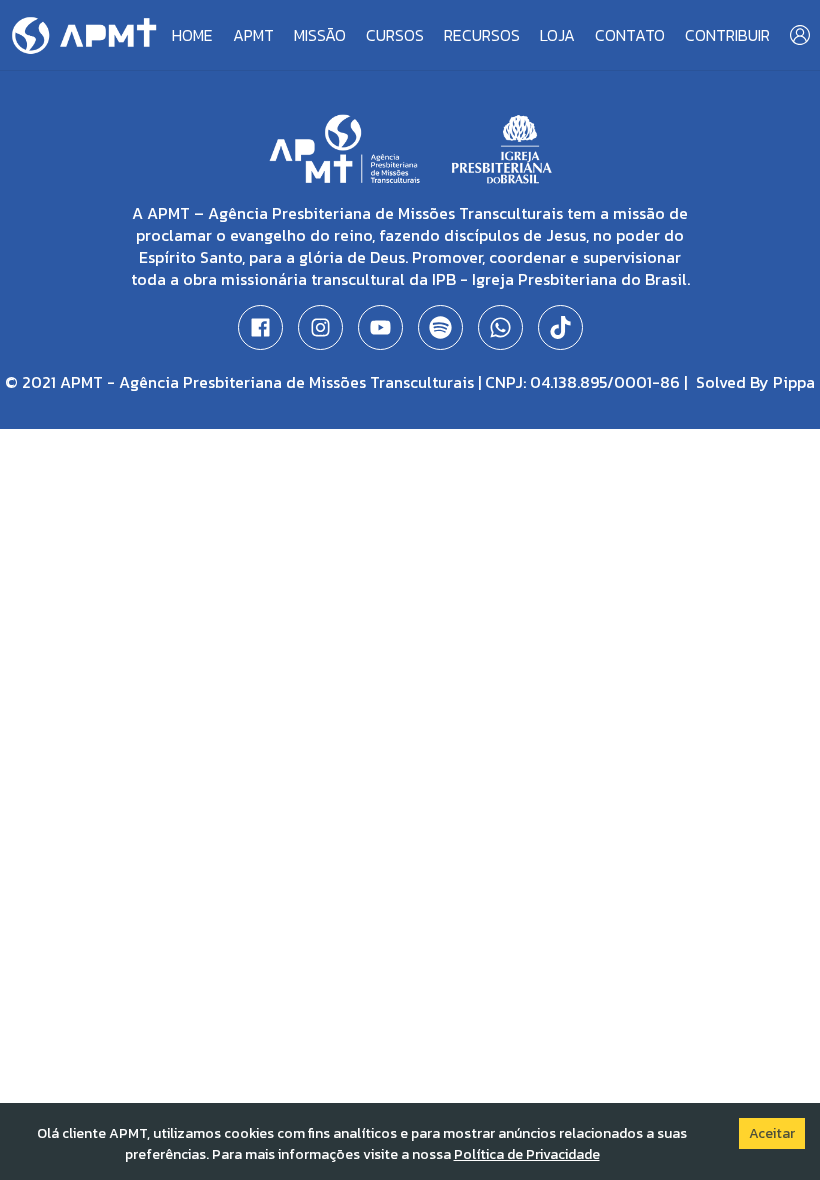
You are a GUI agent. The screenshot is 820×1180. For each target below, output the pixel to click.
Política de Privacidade (527, 1154)
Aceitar (772, 1133)
